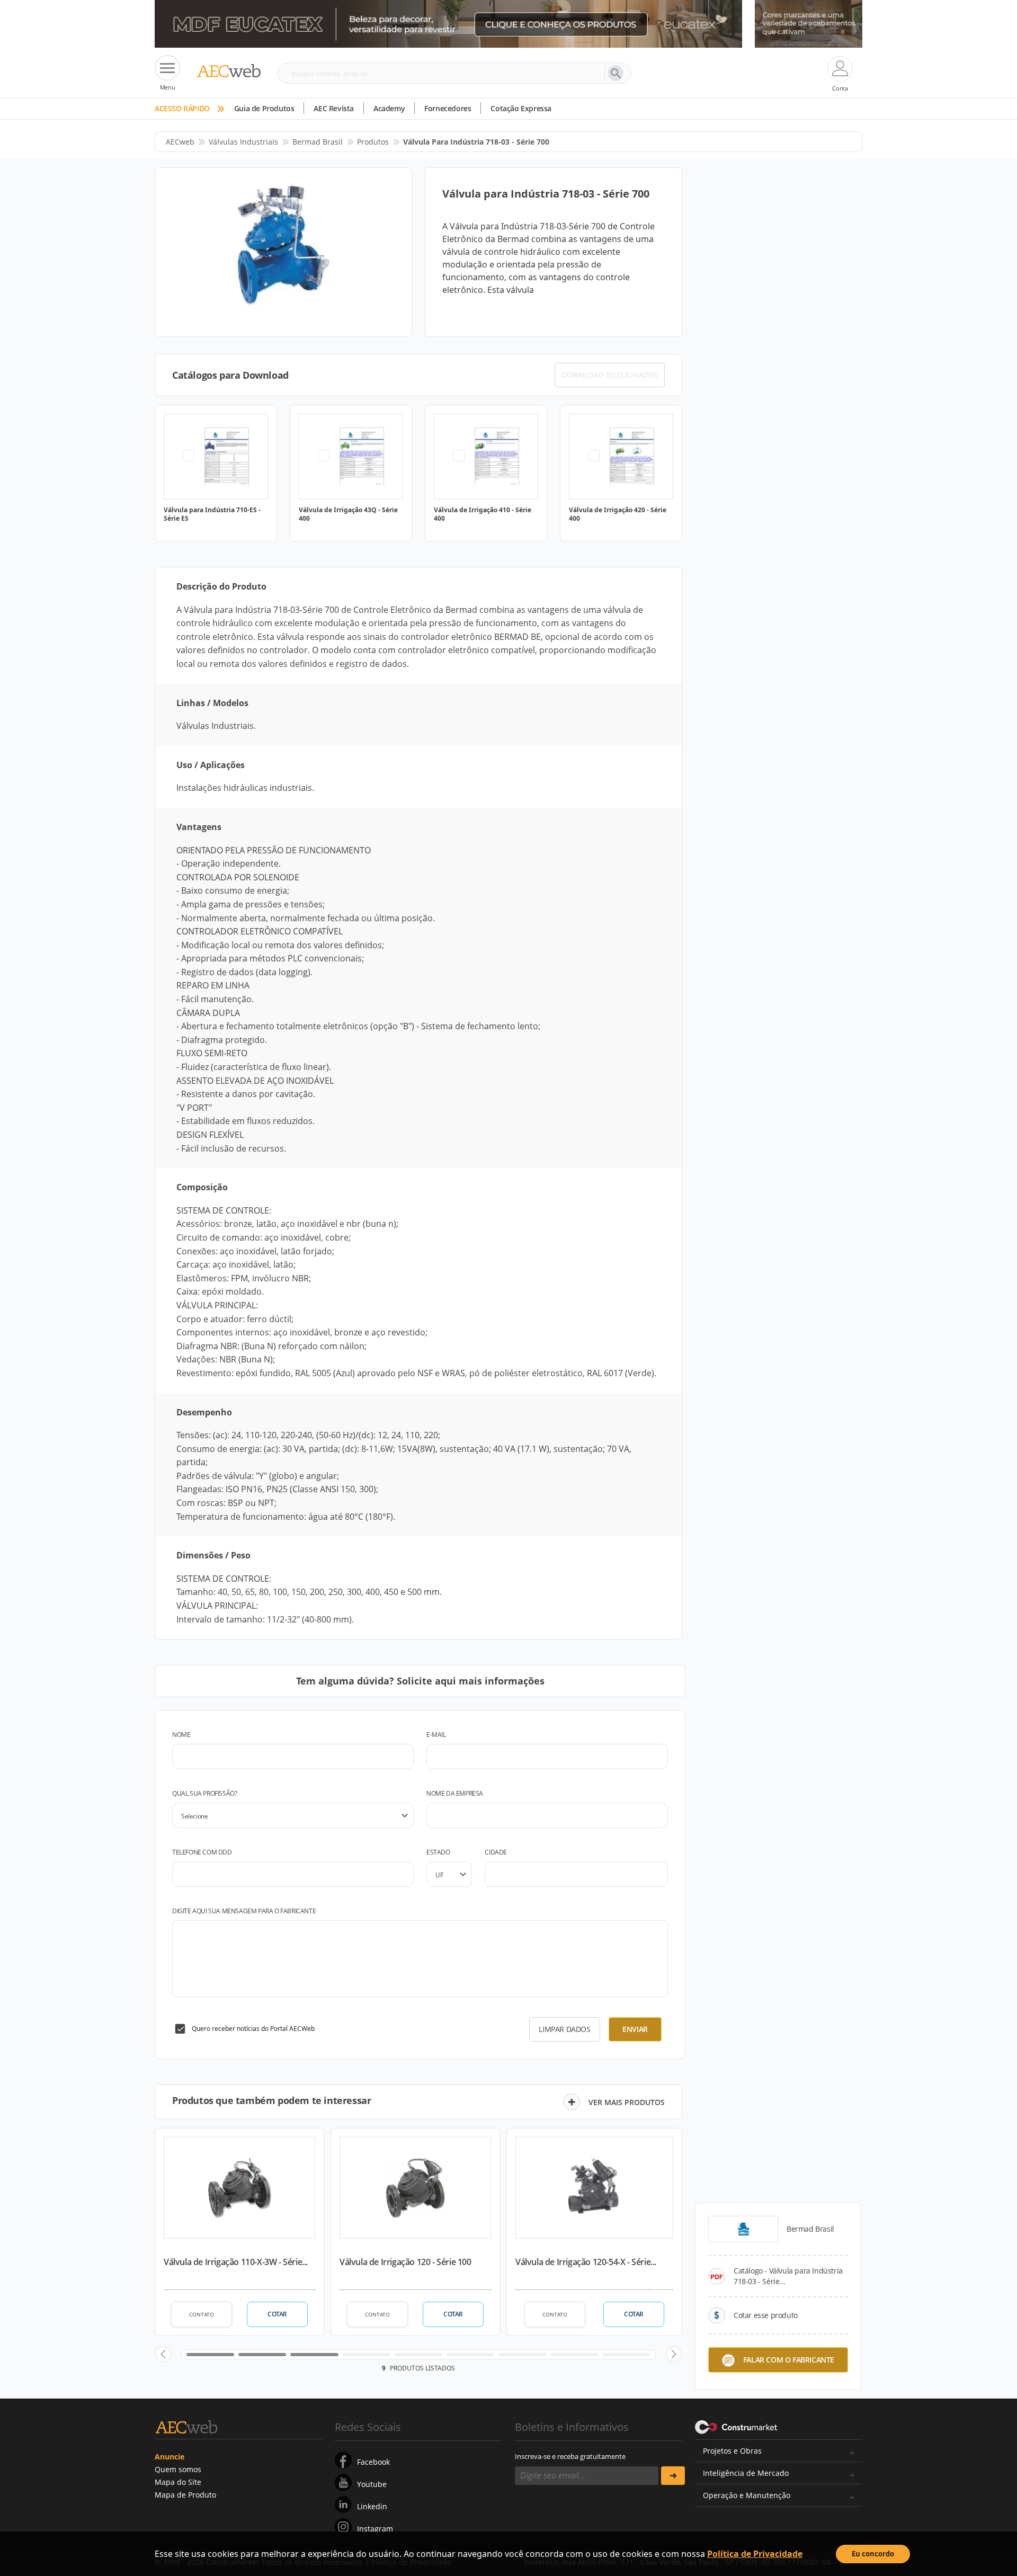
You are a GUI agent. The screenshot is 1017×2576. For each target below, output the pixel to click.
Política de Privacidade (755, 2554)
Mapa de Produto (185, 2495)
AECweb (180, 142)
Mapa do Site (178, 2482)
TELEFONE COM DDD (202, 1852)
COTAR (277, 2314)
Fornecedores (448, 108)
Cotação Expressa (521, 108)
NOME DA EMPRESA (455, 1793)
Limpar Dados (564, 2029)
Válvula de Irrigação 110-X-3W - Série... (236, 2262)
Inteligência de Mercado (746, 2473)
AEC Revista (334, 108)
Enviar (635, 2029)
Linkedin (372, 2506)
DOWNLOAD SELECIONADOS (610, 375)
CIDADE (496, 1852)
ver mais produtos (627, 2102)
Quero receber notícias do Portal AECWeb (253, 2029)
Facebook (373, 2462)
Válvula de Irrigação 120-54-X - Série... (586, 2262)
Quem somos (178, 2469)
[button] (163, 2354)
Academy (389, 108)
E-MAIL (436, 1735)
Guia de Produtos (264, 108)
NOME (181, 1735)
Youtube (372, 2484)
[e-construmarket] (737, 2426)
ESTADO (438, 1852)
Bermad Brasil (318, 142)
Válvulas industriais (243, 142)
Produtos (373, 142)
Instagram (375, 2529)
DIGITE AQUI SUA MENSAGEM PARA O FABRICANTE (244, 1911)
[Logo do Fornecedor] (743, 2229)
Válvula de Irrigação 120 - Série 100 (405, 2262)
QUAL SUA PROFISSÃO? (204, 1793)
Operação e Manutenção (747, 2495)
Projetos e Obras (732, 2451)
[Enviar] (673, 2476)
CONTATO (202, 2314)
